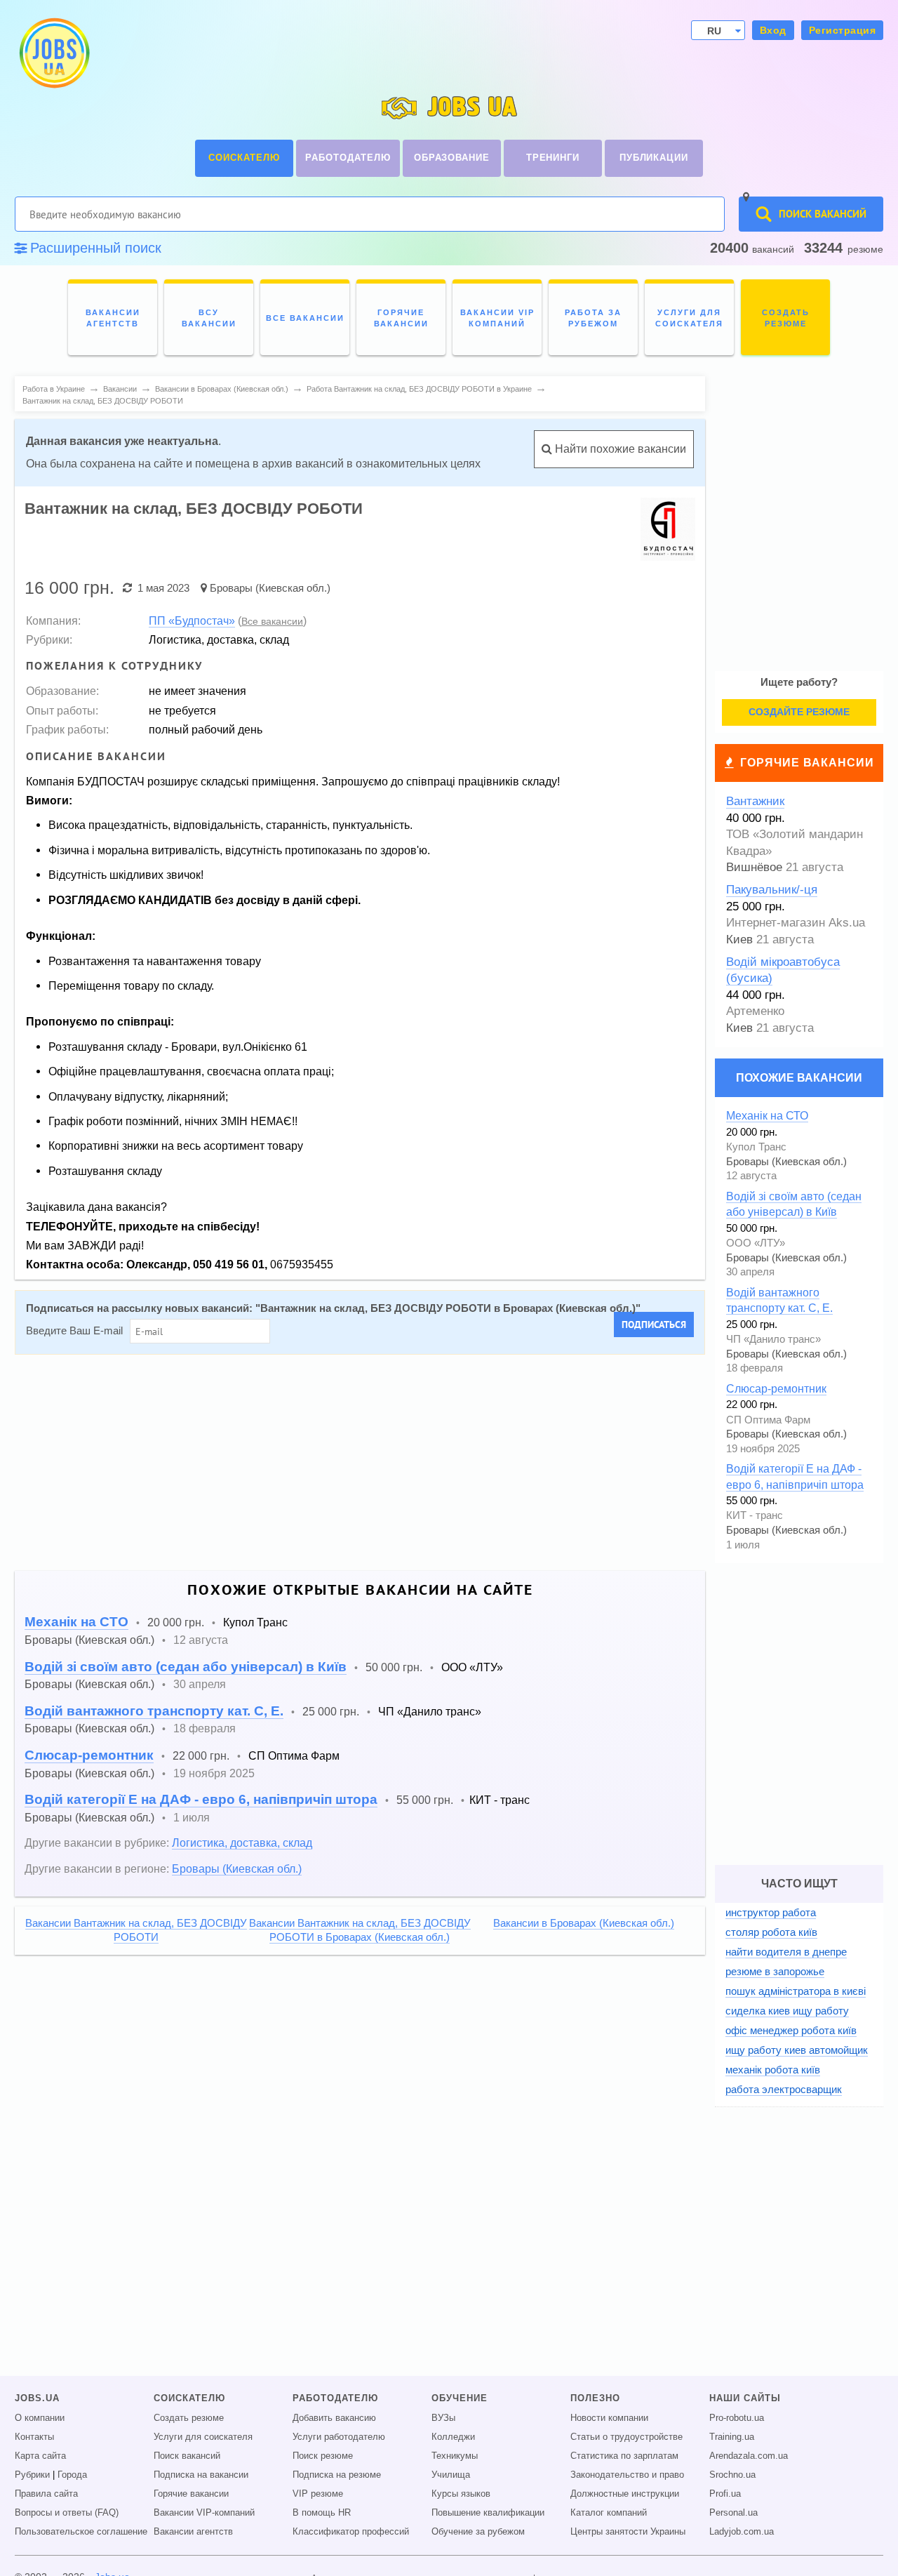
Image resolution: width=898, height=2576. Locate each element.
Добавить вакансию (334, 2418)
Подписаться (654, 1324)
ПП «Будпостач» (192, 620)
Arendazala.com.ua (749, 2456)
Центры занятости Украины (628, 2532)
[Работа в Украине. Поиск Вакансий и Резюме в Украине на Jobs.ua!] (53, 53)
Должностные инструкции (625, 2494)
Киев (739, 940)
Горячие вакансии (807, 763)
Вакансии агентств (193, 2532)
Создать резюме (189, 2418)
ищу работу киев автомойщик (797, 2050)
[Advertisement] (350, 1463)
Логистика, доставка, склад (242, 1843)
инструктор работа (771, 1912)
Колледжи (453, 2437)
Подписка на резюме (337, 2475)
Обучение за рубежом (478, 2532)
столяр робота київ (771, 1932)
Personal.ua (733, 2513)
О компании (40, 2418)
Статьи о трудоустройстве (626, 2437)
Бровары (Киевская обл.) (270, 588)
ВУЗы (443, 2418)
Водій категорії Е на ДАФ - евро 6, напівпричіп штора (201, 1799)
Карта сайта (40, 2456)
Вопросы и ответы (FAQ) (67, 2513)
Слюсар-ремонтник (89, 1755)
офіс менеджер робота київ (791, 2030)
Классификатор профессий (351, 2532)
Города (72, 2475)
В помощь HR (322, 2513)
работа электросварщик (784, 2089)
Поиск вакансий (187, 2456)
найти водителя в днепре (786, 1952)
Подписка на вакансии (201, 2475)
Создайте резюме (799, 712)
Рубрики (32, 2475)
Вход (773, 30)
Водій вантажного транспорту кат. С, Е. (154, 1711)
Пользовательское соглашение (81, 2532)
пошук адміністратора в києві (796, 1991)
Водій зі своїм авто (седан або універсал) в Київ (186, 1667)
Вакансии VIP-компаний (204, 2513)
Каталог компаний (609, 2513)
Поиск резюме (323, 2456)
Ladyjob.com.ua (742, 2532)
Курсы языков (461, 2494)
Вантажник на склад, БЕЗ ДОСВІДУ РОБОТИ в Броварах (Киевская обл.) (448, 1308)
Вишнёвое (754, 867)
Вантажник (755, 801)
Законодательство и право (627, 2475)
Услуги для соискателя (203, 2437)
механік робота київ (773, 2070)
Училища (451, 2475)
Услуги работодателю (339, 2437)
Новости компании (609, 2418)
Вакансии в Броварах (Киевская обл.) (584, 1923)
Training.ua (732, 2437)
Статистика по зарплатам (624, 2456)
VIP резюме (318, 2494)
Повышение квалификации (488, 2513)
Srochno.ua (732, 2475)
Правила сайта (46, 2494)
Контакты (34, 2437)
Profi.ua (725, 2494)
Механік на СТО (76, 1622)
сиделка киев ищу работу (787, 2011)
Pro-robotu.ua (737, 2418)
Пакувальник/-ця (772, 890)
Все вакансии (272, 621)
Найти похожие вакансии (619, 449)
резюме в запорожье (775, 1971)
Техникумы (455, 2456)
